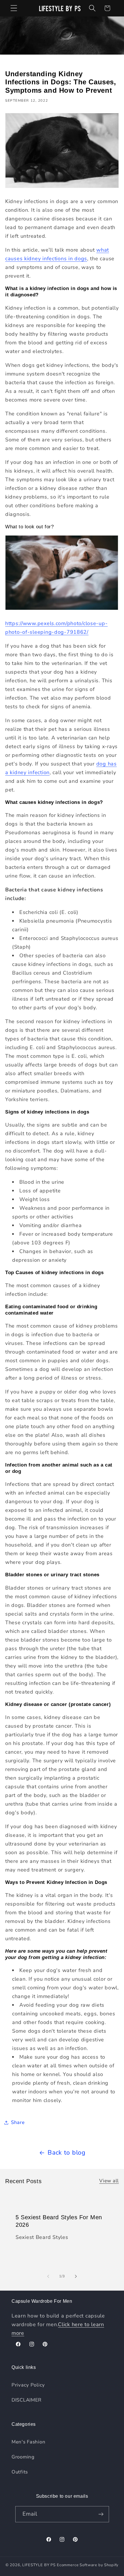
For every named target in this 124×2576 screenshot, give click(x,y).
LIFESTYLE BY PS (39, 2565)
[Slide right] (76, 2276)
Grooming (23, 2457)
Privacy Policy (28, 2385)
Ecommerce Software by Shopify (88, 2565)
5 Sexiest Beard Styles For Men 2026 (59, 2221)
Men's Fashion (28, 2442)
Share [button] (18, 2122)
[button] (14, 8)
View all (109, 2181)
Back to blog (67, 2153)
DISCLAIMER (27, 2400)
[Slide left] (48, 2276)
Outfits (20, 2472)
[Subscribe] (101, 2514)
